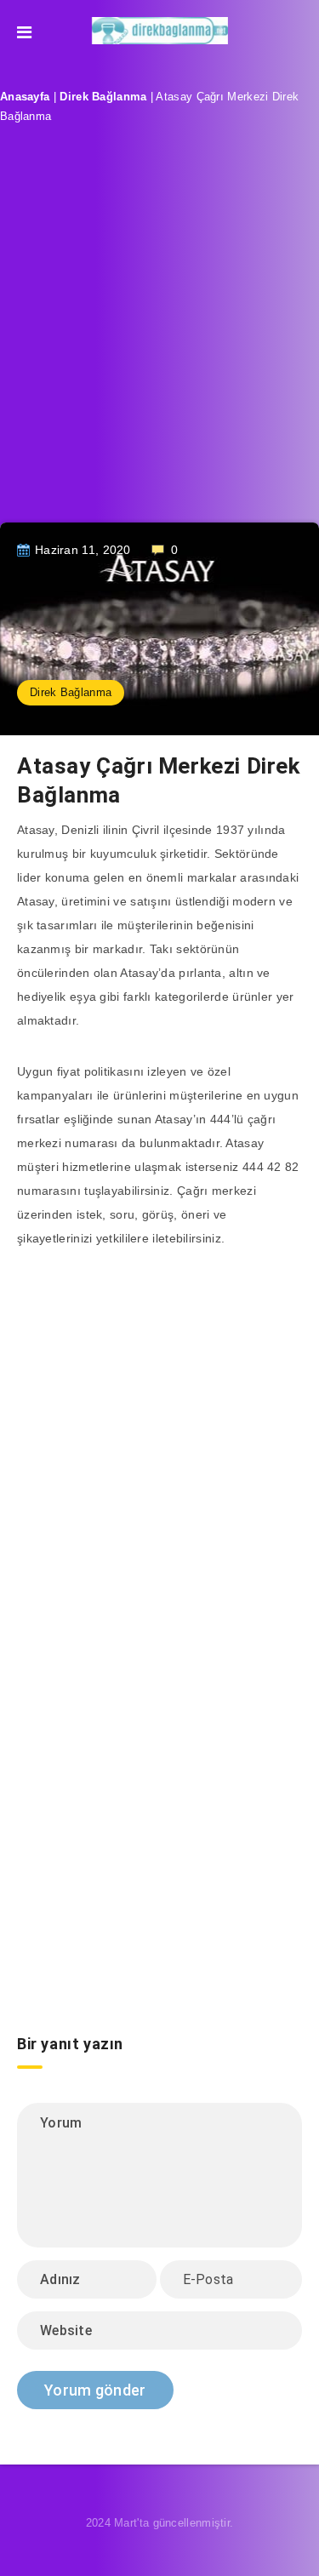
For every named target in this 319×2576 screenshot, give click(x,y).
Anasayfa (25, 97)
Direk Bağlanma (103, 97)
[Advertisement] (159, 337)
